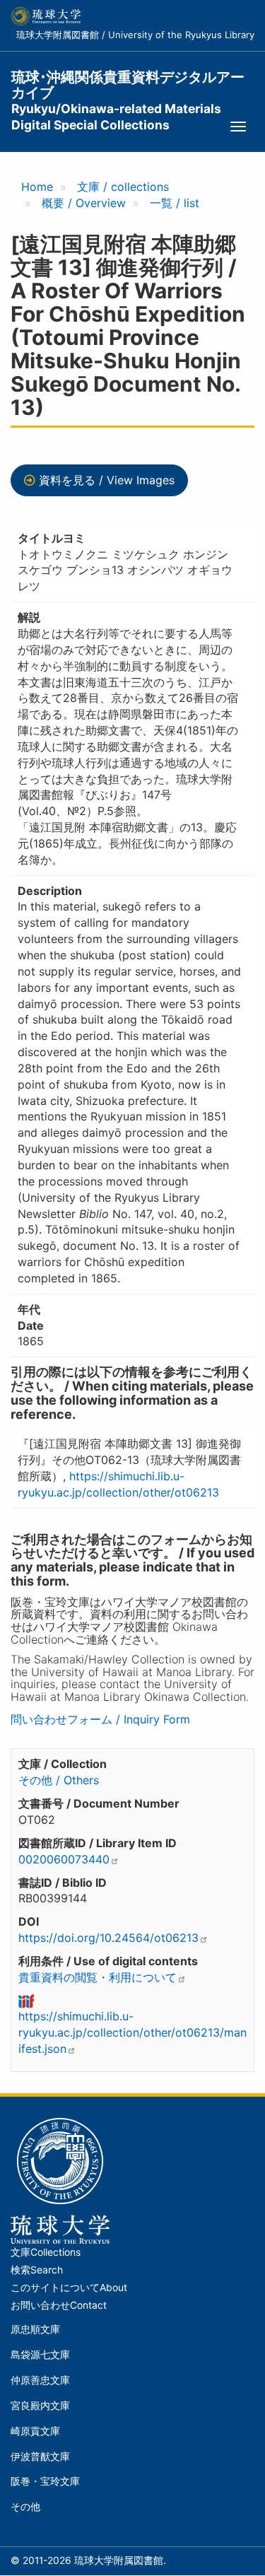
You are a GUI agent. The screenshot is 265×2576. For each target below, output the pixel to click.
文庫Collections (46, 2252)
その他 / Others (59, 1780)
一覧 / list (175, 203)
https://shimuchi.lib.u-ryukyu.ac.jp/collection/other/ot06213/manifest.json (132, 2032)
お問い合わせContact (59, 2305)
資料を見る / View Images (107, 480)
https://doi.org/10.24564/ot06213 (108, 1938)
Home (37, 187)
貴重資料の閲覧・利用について (98, 1977)
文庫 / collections (123, 187)
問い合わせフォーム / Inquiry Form (100, 1719)
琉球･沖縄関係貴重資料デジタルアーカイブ (128, 85)
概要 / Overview (84, 203)
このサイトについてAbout (69, 2288)
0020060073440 (64, 1859)
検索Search (37, 2270)
